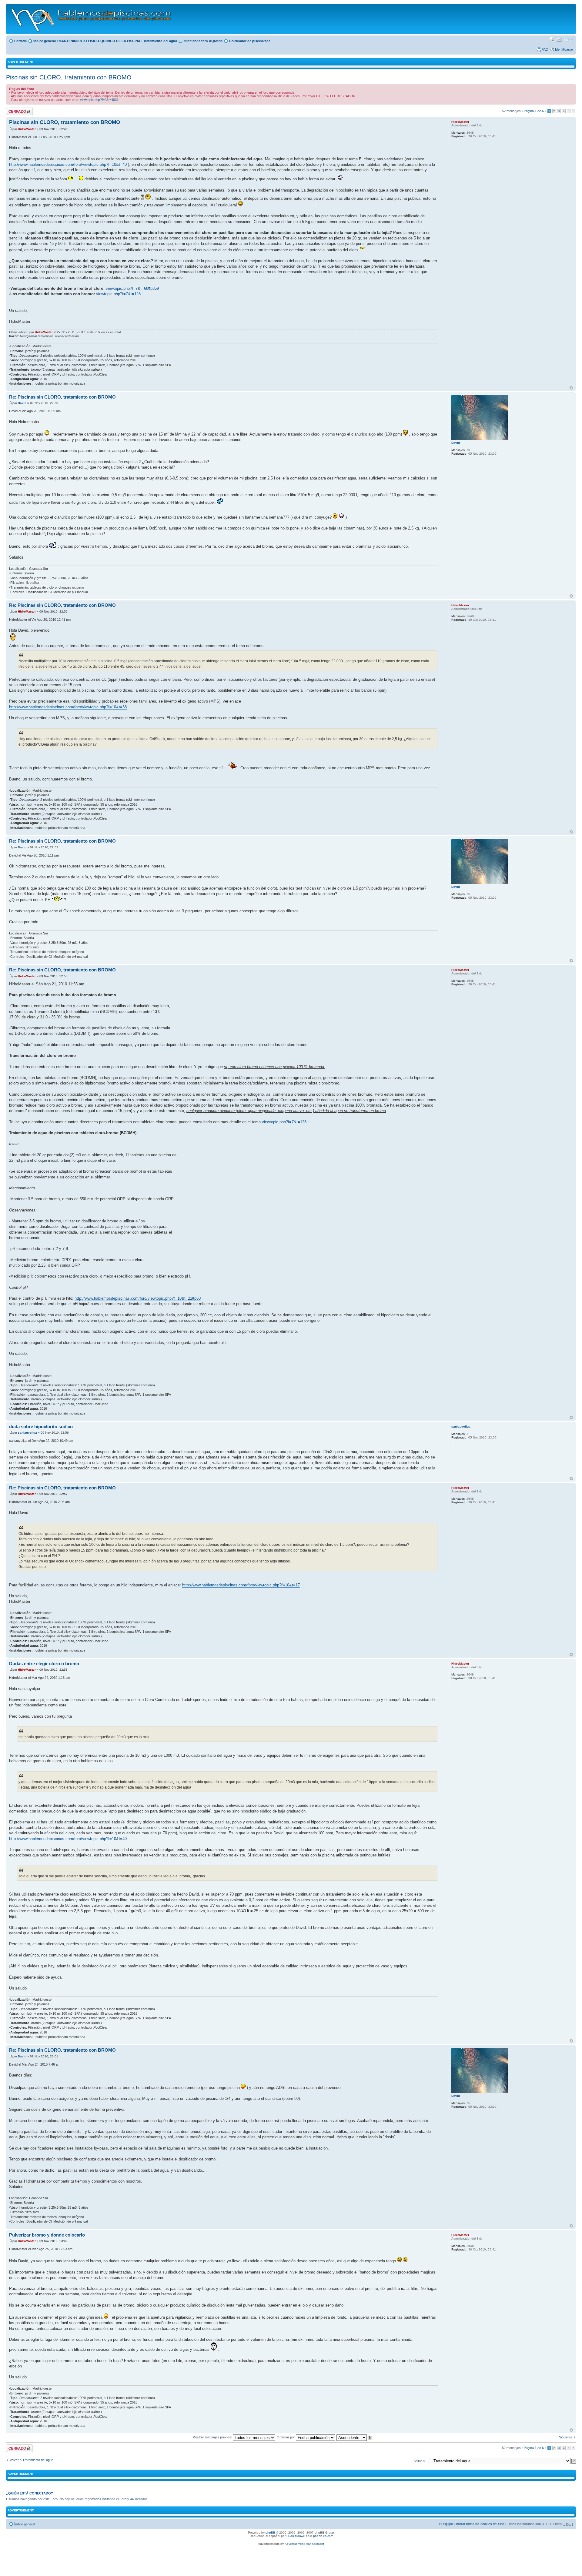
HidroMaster (27, 129)
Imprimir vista (551, 40)
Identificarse (564, 49)
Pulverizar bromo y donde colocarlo (47, 2235)
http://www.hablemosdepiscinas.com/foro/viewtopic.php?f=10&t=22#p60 (138, 1298)
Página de (534, 111)
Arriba (571, 388)
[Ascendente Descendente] (355, 2437)
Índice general (45, 41)
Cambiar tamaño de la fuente (569, 40)
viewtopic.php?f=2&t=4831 (99, 100)
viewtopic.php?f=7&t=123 (118, 294)
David (22, 403)
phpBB (270, 2533)
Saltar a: (420, 2461)
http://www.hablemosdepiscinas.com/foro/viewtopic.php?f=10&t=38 (68, 707)
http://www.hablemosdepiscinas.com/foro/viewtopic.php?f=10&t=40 (68, 164)
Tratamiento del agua (160, 41)
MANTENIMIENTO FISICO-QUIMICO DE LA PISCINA (100, 41)
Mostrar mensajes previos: (213, 2437)
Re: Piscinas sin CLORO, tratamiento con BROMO (62, 397)
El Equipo (446, 2524)
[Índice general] (91, 19)
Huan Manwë (296, 2536)
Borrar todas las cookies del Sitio (480, 2524)
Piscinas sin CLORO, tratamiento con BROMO (69, 77)
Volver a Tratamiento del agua (32, 2460)
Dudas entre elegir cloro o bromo (44, 1664)
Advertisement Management (304, 2544)
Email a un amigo (559, 40)
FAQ (545, 49)
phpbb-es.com (323, 2536)
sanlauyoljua (27, 1433)
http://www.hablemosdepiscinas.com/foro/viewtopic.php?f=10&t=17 (241, 1585)
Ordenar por (286, 2437)
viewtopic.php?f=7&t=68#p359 (132, 288)
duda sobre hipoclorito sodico (41, 1427)
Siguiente (566, 2437)
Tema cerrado (16, 109)
